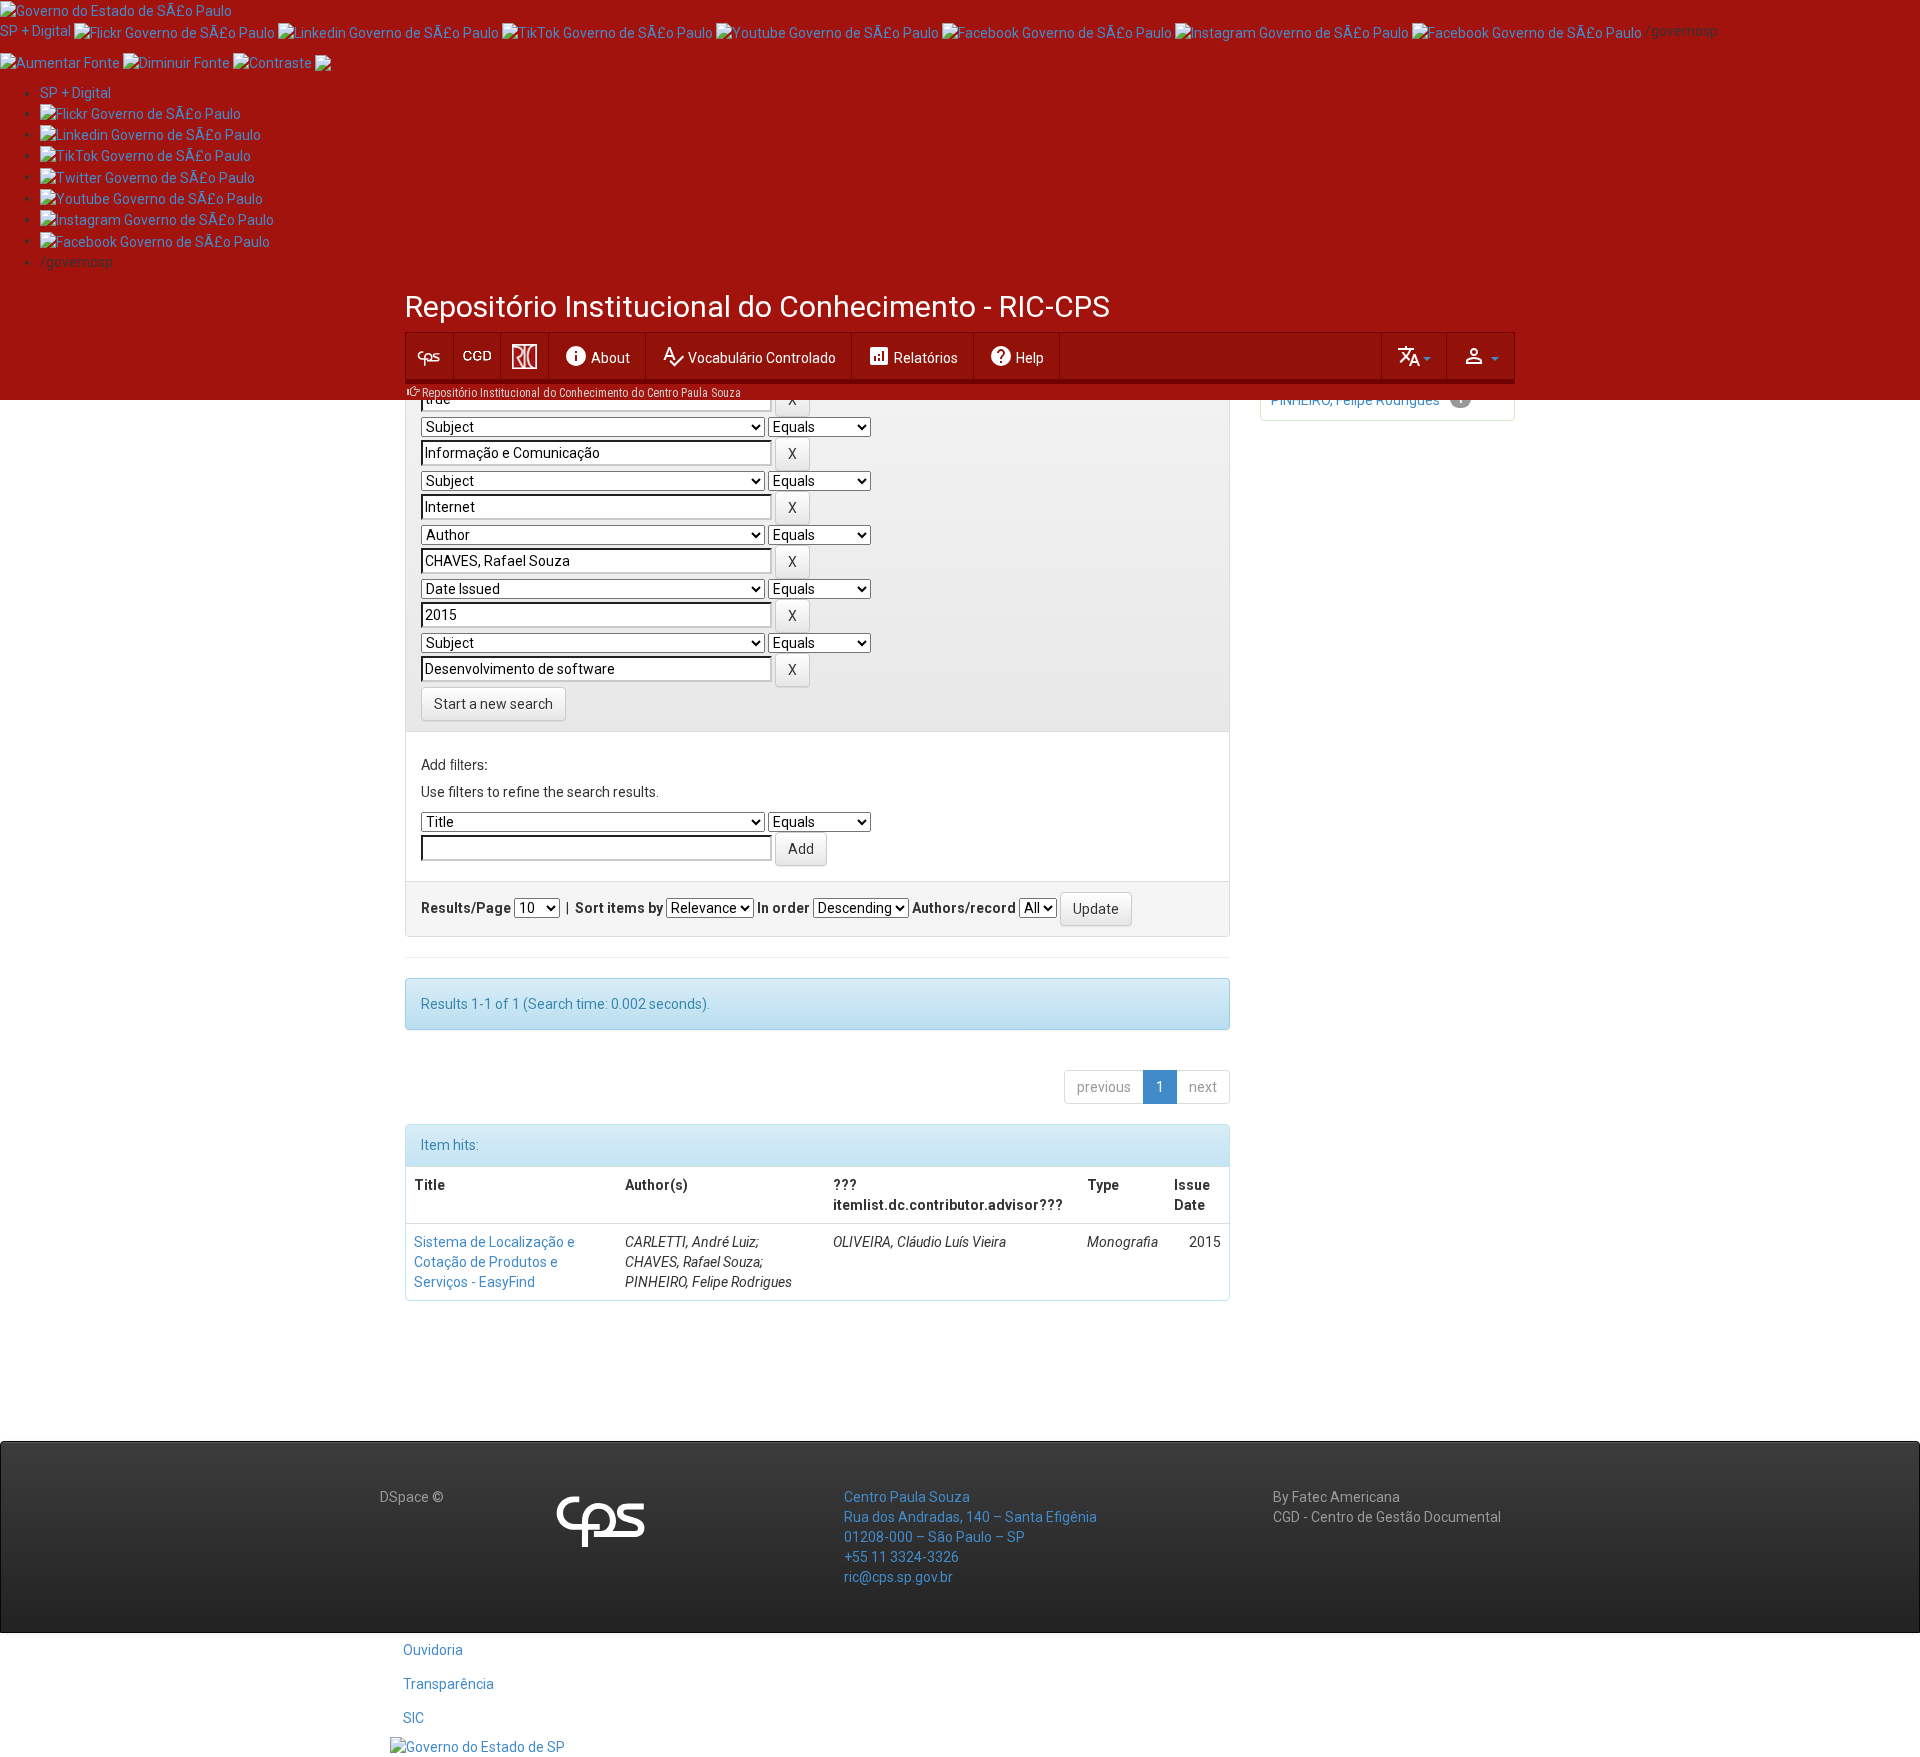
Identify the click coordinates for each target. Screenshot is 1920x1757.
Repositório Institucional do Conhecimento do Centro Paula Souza (581, 393)
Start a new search (493, 704)
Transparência (448, 1684)
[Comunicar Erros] (323, 61)
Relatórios (912, 356)
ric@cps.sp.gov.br (898, 1577)
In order (783, 908)
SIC (413, 1718)
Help (1016, 356)
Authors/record (964, 908)
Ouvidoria (433, 1650)
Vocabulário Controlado (748, 356)
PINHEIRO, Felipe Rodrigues (1355, 400)
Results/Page (466, 908)
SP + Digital (35, 31)
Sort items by (619, 908)
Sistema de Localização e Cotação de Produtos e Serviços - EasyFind (494, 1262)
